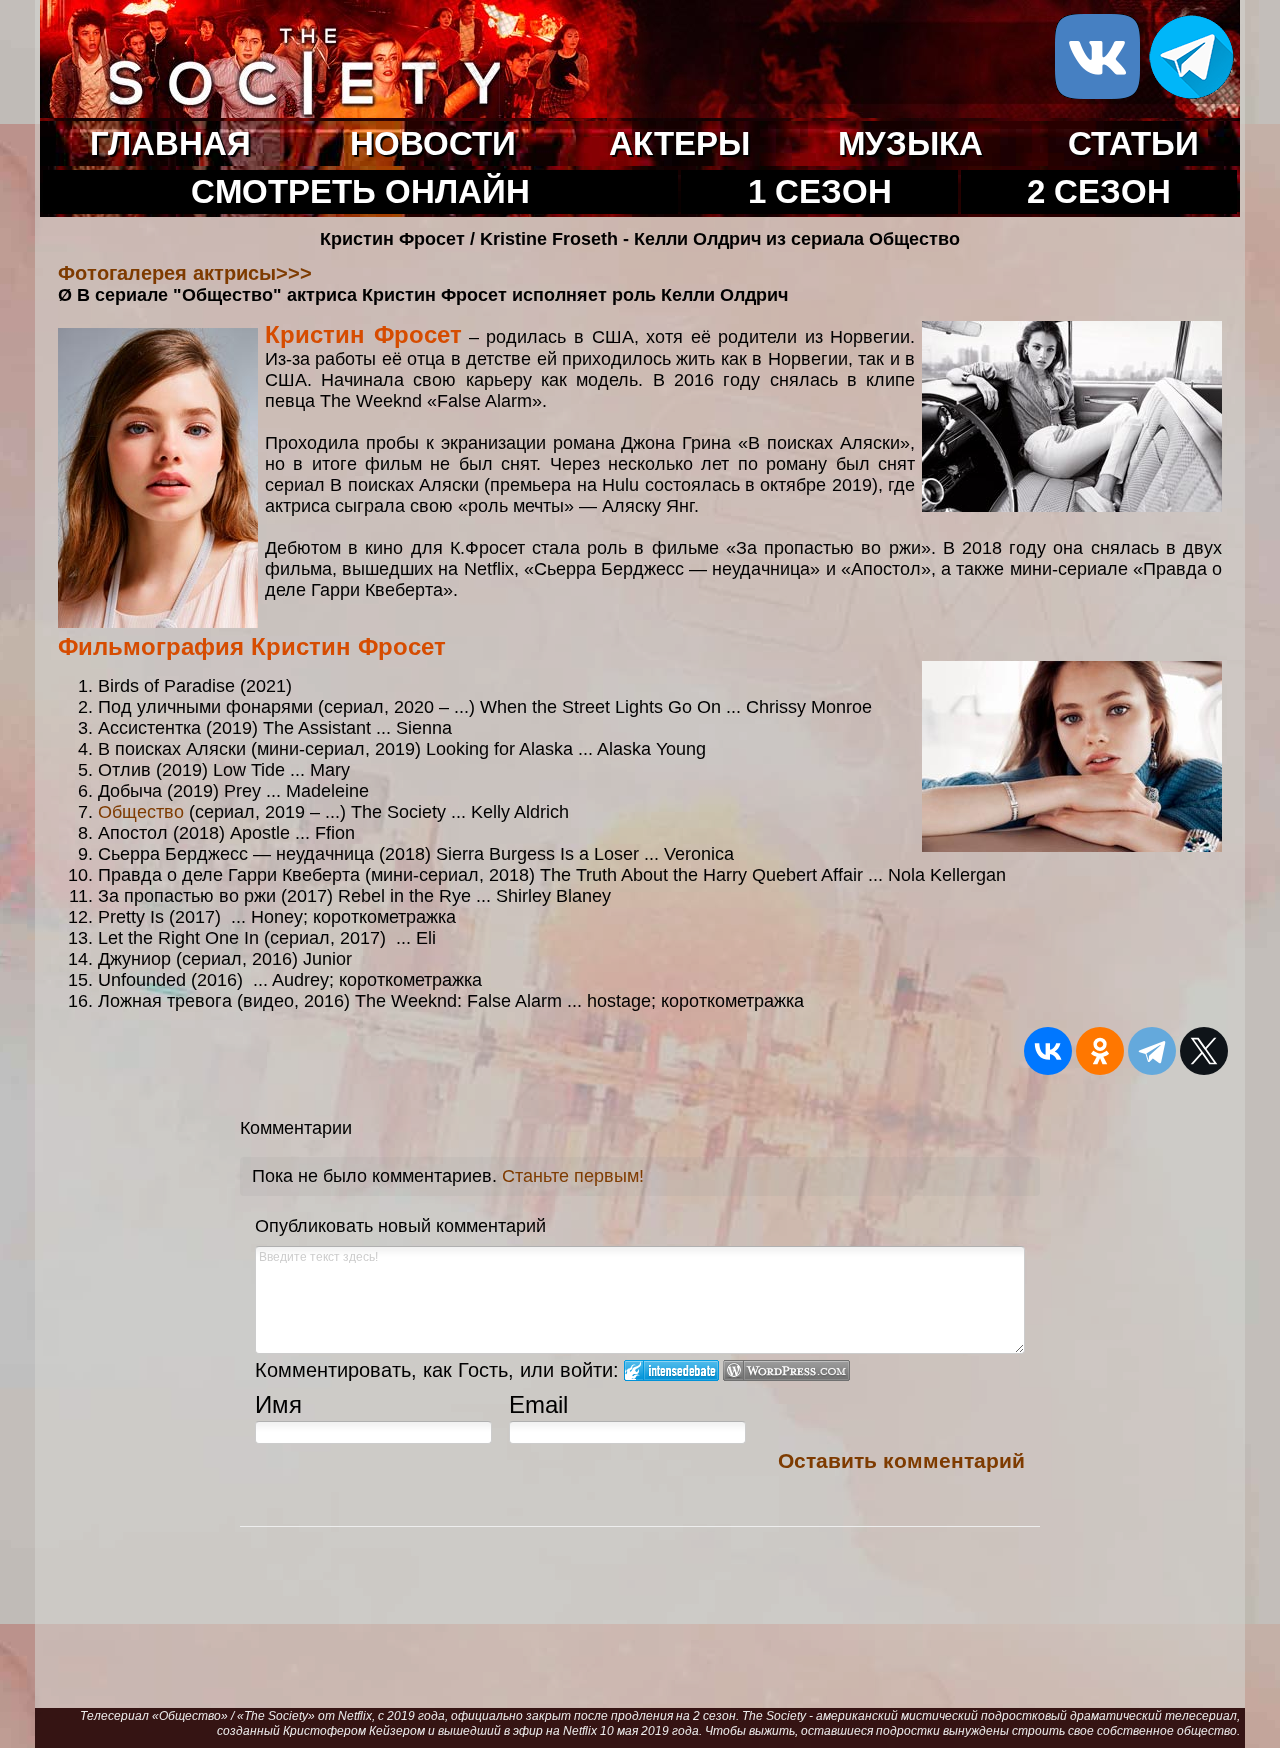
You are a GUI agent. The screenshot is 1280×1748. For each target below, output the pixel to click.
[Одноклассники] (1100, 1051)
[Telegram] (1152, 1051)
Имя (278, 1404)
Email (538, 1404)
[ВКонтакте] (1048, 1051)
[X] (1204, 1051)
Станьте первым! (573, 1176)
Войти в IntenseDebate (671, 1370)
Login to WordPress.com (786, 1370)
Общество (141, 812)
